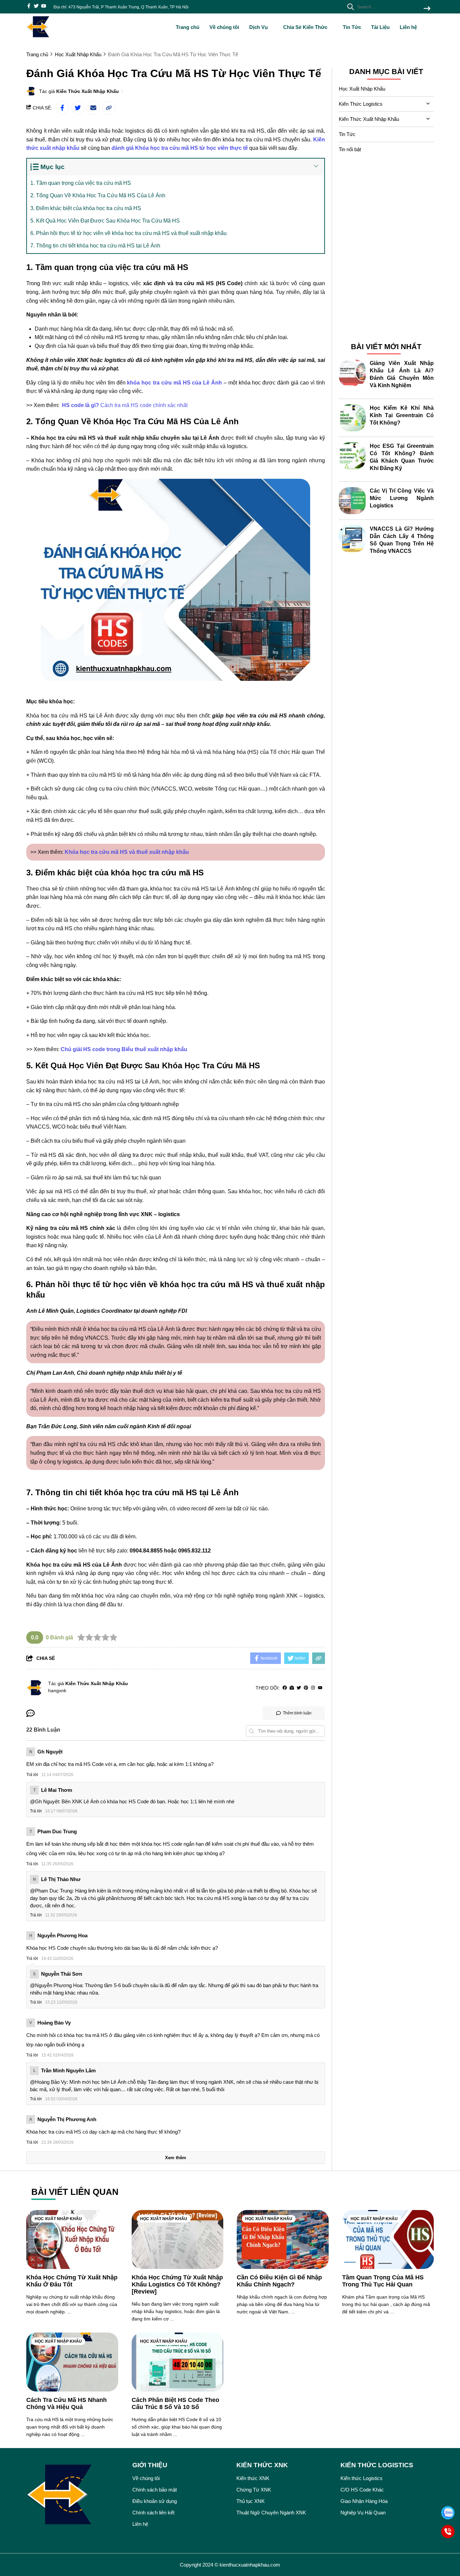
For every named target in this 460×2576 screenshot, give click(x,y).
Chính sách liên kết (153, 2513)
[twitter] (36, 7)
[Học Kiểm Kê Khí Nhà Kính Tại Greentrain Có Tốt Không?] (352, 418)
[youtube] (44, 7)
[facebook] (29, 7)
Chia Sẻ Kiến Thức (306, 27)
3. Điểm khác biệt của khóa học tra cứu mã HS (86, 208)
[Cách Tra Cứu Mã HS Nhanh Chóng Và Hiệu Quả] (72, 2362)
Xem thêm (176, 2158)
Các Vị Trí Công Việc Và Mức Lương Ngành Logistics (402, 498)
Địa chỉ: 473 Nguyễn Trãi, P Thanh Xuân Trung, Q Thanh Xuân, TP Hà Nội (121, 7)
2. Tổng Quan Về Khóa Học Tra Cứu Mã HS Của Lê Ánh (98, 195)
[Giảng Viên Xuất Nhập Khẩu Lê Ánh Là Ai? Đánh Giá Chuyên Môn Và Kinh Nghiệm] (352, 373)
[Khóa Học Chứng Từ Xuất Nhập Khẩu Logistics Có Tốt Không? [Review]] (178, 2239)
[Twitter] (299, 1688)
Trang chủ (188, 27)
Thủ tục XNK (251, 2501)
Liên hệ (408, 27)
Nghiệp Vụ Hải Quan (363, 2513)
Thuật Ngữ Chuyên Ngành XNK (271, 2513)
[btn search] (427, 9)
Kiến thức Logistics (362, 2478)
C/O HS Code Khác (362, 2490)
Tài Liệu (380, 27)
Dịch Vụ (259, 27)
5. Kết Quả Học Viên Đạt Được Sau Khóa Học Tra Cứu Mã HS (105, 221)
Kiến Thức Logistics (361, 104)
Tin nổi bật (350, 149)
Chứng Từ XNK (254, 2490)
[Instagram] (313, 1688)
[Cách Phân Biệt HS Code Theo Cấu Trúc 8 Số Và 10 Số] (178, 2362)
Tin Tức (352, 27)
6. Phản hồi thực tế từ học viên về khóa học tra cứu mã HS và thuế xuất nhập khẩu (128, 233)
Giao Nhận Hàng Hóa (364, 2501)
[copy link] (109, 108)
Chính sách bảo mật (155, 2490)
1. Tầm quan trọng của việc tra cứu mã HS (81, 183)
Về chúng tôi (224, 27)
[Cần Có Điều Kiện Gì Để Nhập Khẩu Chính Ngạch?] (283, 2239)
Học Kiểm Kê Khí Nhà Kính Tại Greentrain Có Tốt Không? (402, 415)
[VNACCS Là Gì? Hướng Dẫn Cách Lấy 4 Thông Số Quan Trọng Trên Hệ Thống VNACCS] (352, 539)
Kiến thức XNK (253, 2478)
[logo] (38, 37)
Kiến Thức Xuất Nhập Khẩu (88, 91)
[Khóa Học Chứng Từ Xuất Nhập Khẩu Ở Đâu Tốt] (72, 2239)
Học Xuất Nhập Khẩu (362, 89)
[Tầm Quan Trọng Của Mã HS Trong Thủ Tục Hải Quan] (388, 2239)
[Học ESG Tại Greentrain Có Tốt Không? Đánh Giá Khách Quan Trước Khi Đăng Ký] (352, 456)
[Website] (292, 1688)
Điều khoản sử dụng (155, 2501)
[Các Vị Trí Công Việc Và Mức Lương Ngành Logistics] (352, 501)
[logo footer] (75, 2496)
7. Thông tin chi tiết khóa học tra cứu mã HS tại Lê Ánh (95, 246)
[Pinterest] (306, 1688)
